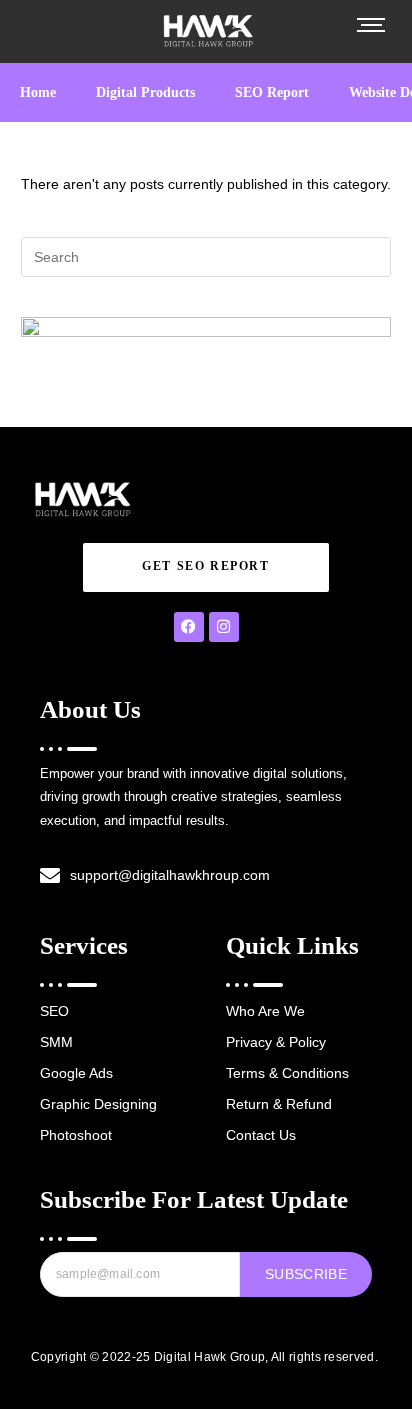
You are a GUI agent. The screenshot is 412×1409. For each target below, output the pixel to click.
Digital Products (145, 92)
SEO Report (272, 92)
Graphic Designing (98, 1104)
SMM (56, 1042)
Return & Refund (279, 1104)
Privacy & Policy (276, 1042)
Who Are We (265, 1011)
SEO (54, 1011)
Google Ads (76, 1073)
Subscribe (306, 1274)
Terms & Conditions (287, 1073)
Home (38, 92)
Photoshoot (76, 1135)
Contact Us (261, 1135)
